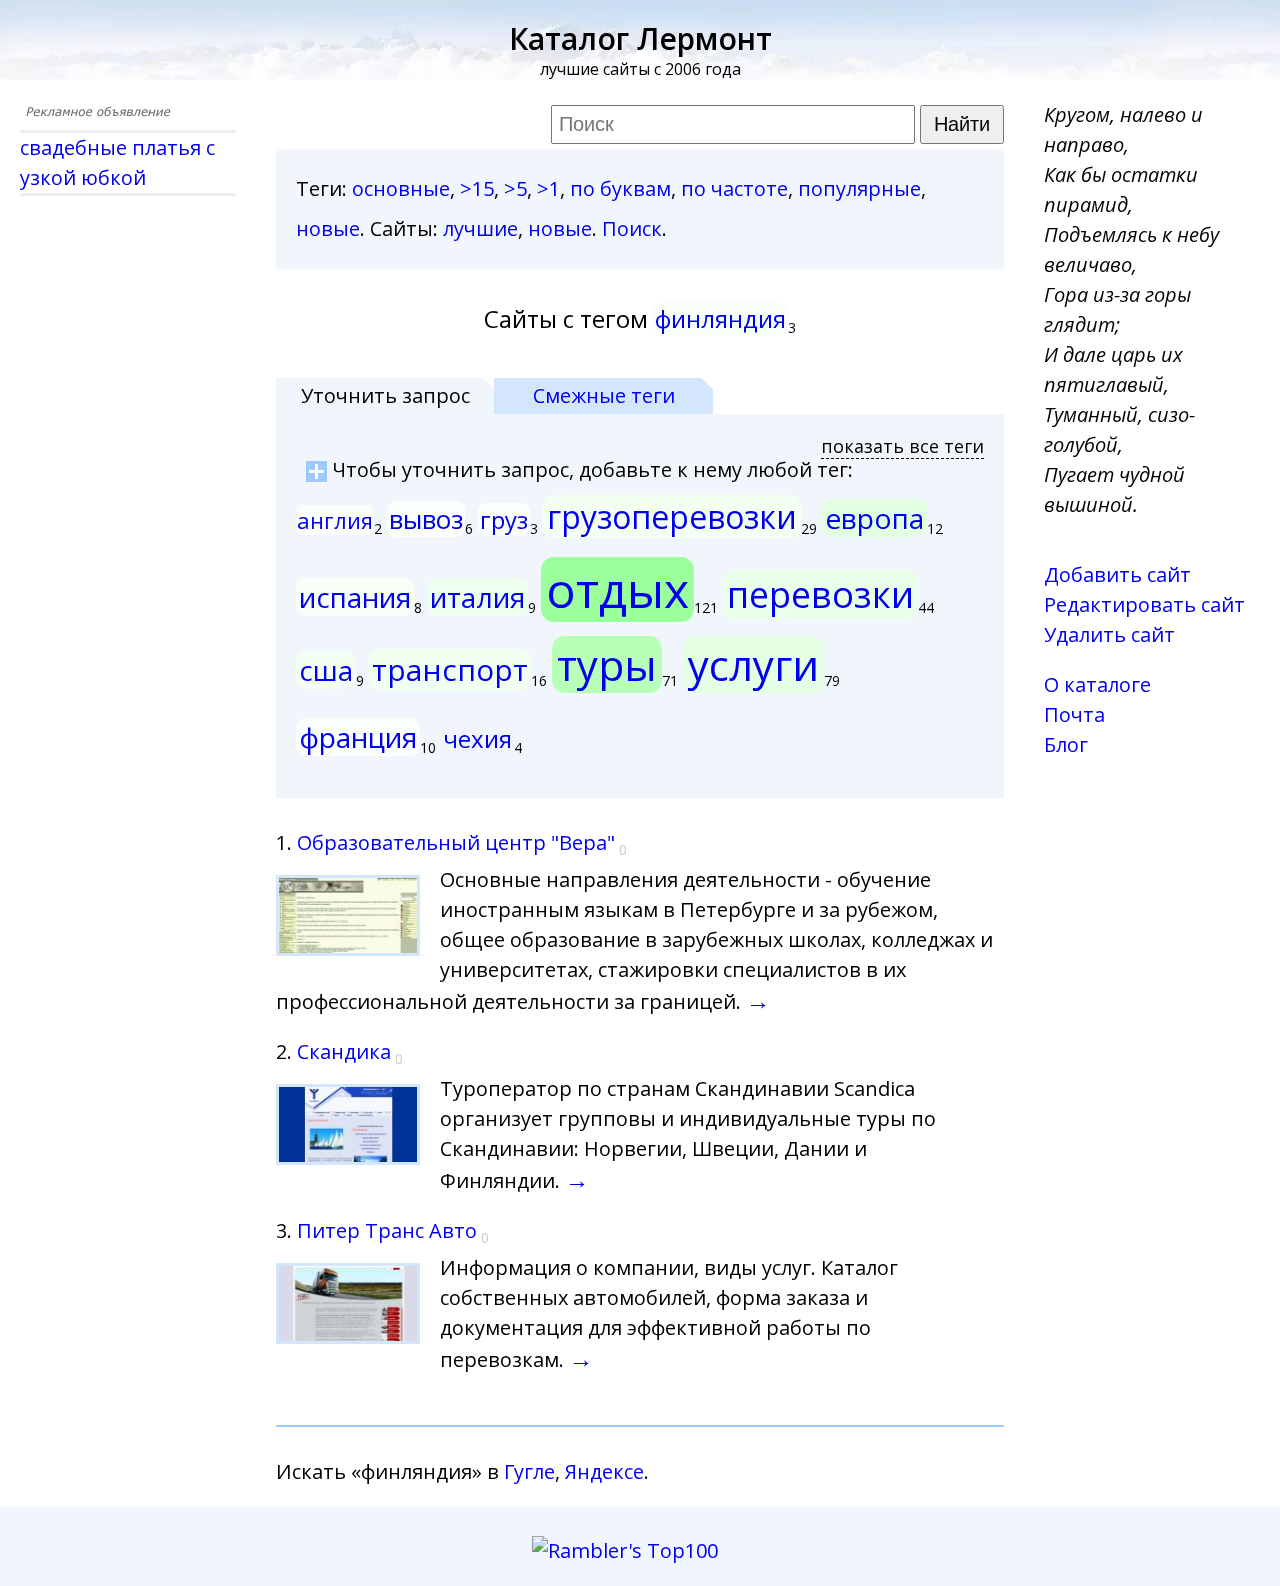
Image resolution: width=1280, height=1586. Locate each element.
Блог (1066, 744)
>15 (477, 188)
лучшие (480, 228)
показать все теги (902, 446)
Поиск (632, 228)
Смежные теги (604, 395)
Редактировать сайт (1144, 604)
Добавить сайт (1117, 574)
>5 (515, 188)
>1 (548, 188)
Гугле (529, 1471)
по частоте (734, 188)
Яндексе (604, 1471)
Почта (1074, 714)
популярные (859, 188)
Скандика (344, 1051)
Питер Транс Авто (387, 1230)
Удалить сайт (1109, 634)
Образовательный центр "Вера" (456, 842)
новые (328, 228)
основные (401, 188)
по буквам (620, 188)
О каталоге (1097, 684)
